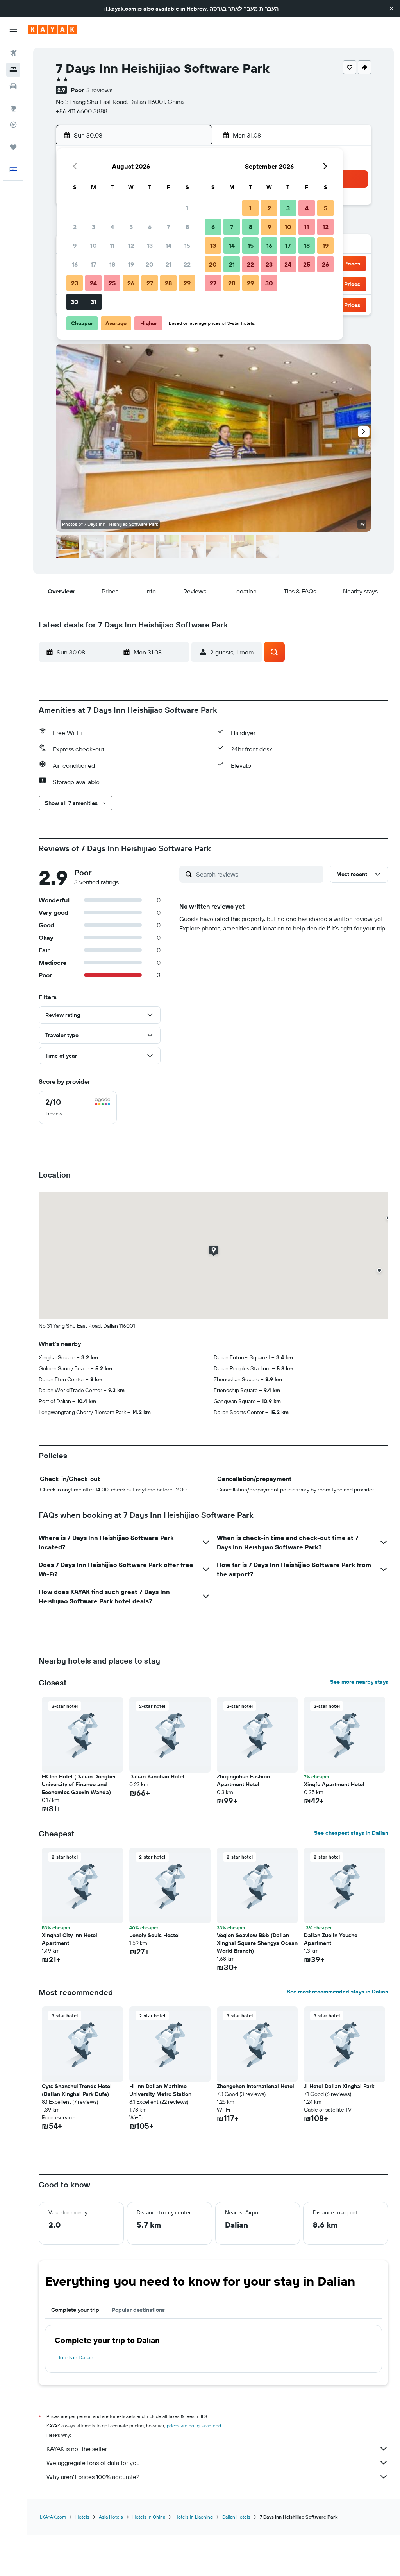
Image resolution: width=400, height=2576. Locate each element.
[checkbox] (78, 1107)
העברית (269, 9)
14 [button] (169, 246)
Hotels (82, 2517)
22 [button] (187, 264)
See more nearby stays (359, 1682)
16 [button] (75, 264)
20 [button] (150, 264)
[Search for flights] (13, 53)
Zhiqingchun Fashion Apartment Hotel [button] (243, 1780)
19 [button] (131, 264)
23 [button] (75, 283)
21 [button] (169, 264)
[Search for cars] (13, 86)
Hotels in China (149, 2517)
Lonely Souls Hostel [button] (154, 1935)
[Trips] (13, 147)
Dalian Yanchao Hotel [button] (157, 1776)
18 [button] (112, 264)
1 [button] (187, 208)
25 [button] (112, 283)
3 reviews (99, 90)
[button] (391, 9)
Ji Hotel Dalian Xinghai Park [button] (339, 2086)
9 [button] (75, 246)
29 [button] (187, 283)
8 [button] (187, 227)
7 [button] (168, 227)
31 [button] (94, 302)
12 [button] (131, 246)
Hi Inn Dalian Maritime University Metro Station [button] (160, 2090)
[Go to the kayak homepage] (53, 29)
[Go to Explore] (13, 108)
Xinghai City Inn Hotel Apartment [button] (70, 1939)
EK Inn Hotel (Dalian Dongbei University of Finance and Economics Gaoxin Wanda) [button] (79, 1784)
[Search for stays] (13, 70)
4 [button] (112, 227)
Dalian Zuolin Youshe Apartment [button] (331, 1939)
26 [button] (131, 283)
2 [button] (75, 227)
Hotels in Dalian (75, 2357)
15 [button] (187, 246)
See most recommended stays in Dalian (337, 1992)
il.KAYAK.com (52, 2517)
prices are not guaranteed (194, 2426)
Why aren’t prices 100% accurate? (93, 2477)
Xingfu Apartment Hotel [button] (334, 1784)
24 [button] (93, 283)
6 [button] (150, 227)
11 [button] (112, 246)
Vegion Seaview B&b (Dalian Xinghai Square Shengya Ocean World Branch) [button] (257, 1943)
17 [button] (93, 264)
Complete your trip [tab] (75, 2310)
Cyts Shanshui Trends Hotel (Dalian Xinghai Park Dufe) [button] (77, 2090)
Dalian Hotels (236, 2517)
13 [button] (150, 246)
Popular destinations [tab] (138, 2310)
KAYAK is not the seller (77, 2449)
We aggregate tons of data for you (93, 2463)
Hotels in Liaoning (194, 2517)
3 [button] (94, 227)
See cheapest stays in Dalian (351, 1833)
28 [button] (168, 283)
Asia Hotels (111, 2517)
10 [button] (94, 246)
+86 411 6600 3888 (82, 111)
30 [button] (75, 302)
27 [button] (150, 283)
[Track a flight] (13, 125)
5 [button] (131, 227)
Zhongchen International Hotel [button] (255, 2086)
